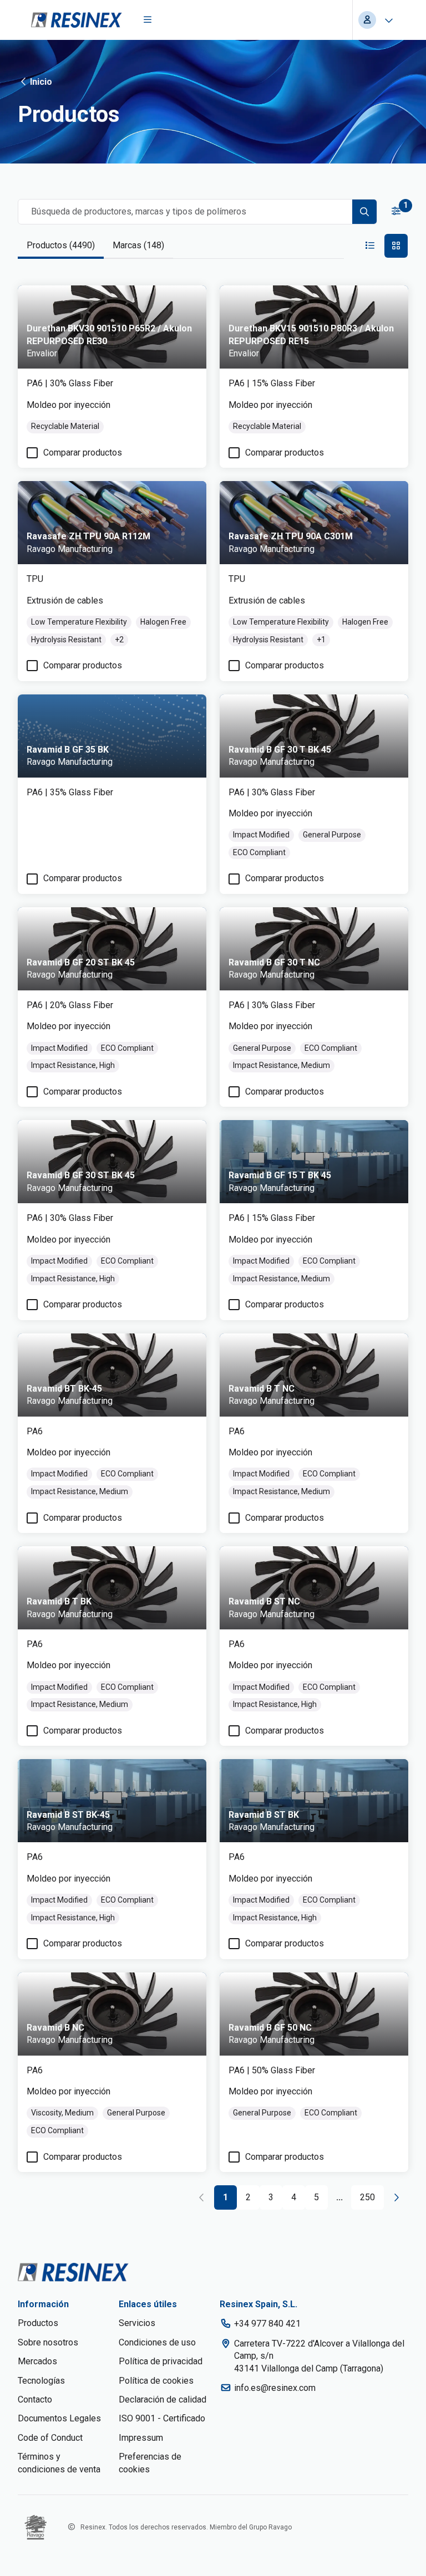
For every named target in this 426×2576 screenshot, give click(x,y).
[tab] (61, 246)
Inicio (41, 82)
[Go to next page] (396, 2197)
